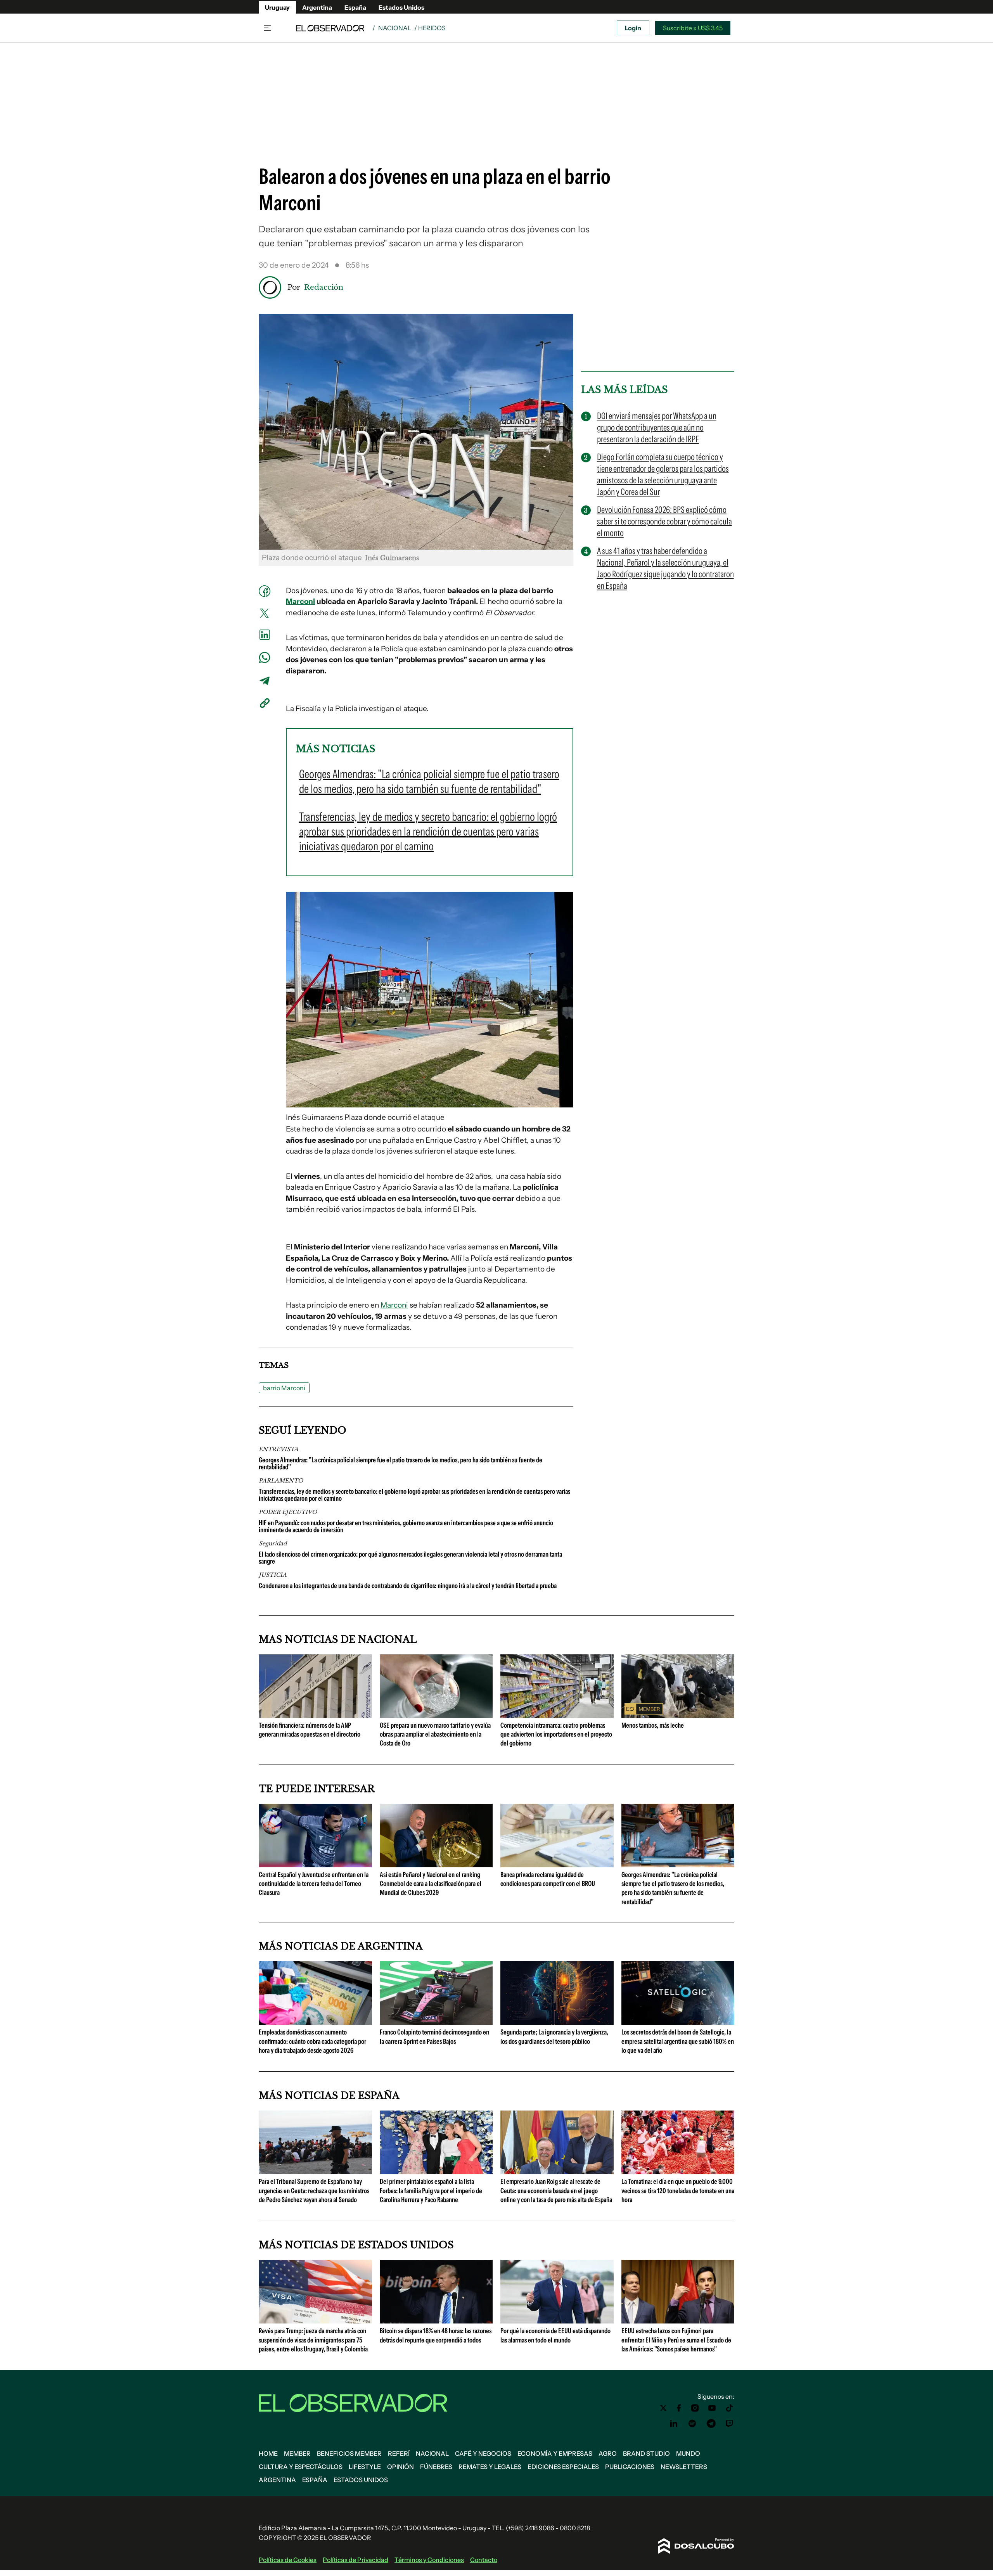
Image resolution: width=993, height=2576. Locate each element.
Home (268, 2453)
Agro (608, 2453)
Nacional (395, 28)
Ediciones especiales (563, 2467)
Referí (399, 2453)
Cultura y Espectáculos (301, 2467)
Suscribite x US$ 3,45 (693, 28)
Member (297, 2453)
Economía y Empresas (555, 2453)
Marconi (300, 601)
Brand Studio (646, 2453)
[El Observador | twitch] (730, 2424)
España (355, 7)
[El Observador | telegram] (711, 2424)
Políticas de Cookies (288, 2560)
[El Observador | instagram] (695, 2408)
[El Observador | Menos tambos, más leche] (678, 1715)
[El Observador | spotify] (692, 2424)
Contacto (484, 2560)
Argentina (317, 7)
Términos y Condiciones (429, 2560)
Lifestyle (365, 2467)
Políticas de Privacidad (356, 2560)
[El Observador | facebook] (679, 2408)
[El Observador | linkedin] (674, 2424)
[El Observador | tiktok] (730, 2408)
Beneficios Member (349, 2453)
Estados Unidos (401, 7)
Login (633, 28)
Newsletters (684, 2467)
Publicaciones (630, 2467)
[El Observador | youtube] (712, 2408)
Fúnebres (436, 2467)
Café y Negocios (483, 2453)
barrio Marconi (284, 1388)
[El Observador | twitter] (663, 2408)
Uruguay (277, 7)
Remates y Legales (490, 2467)
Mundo (688, 2453)
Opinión (400, 2467)
